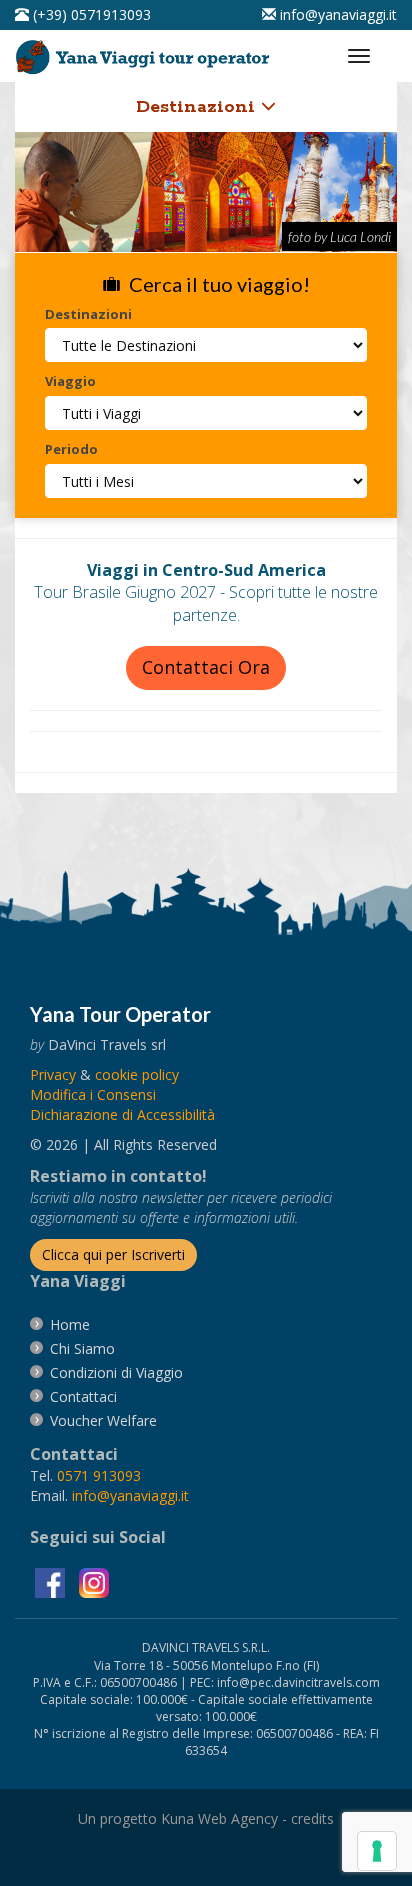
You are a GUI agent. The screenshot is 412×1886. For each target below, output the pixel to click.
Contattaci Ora (206, 667)
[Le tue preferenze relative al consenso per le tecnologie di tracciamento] (377, 1851)
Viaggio (70, 381)
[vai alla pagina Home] (146, 52)
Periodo (71, 449)
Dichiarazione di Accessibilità (122, 1114)
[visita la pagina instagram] (94, 1581)
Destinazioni (198, 107)
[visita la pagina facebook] (52, 1581)
